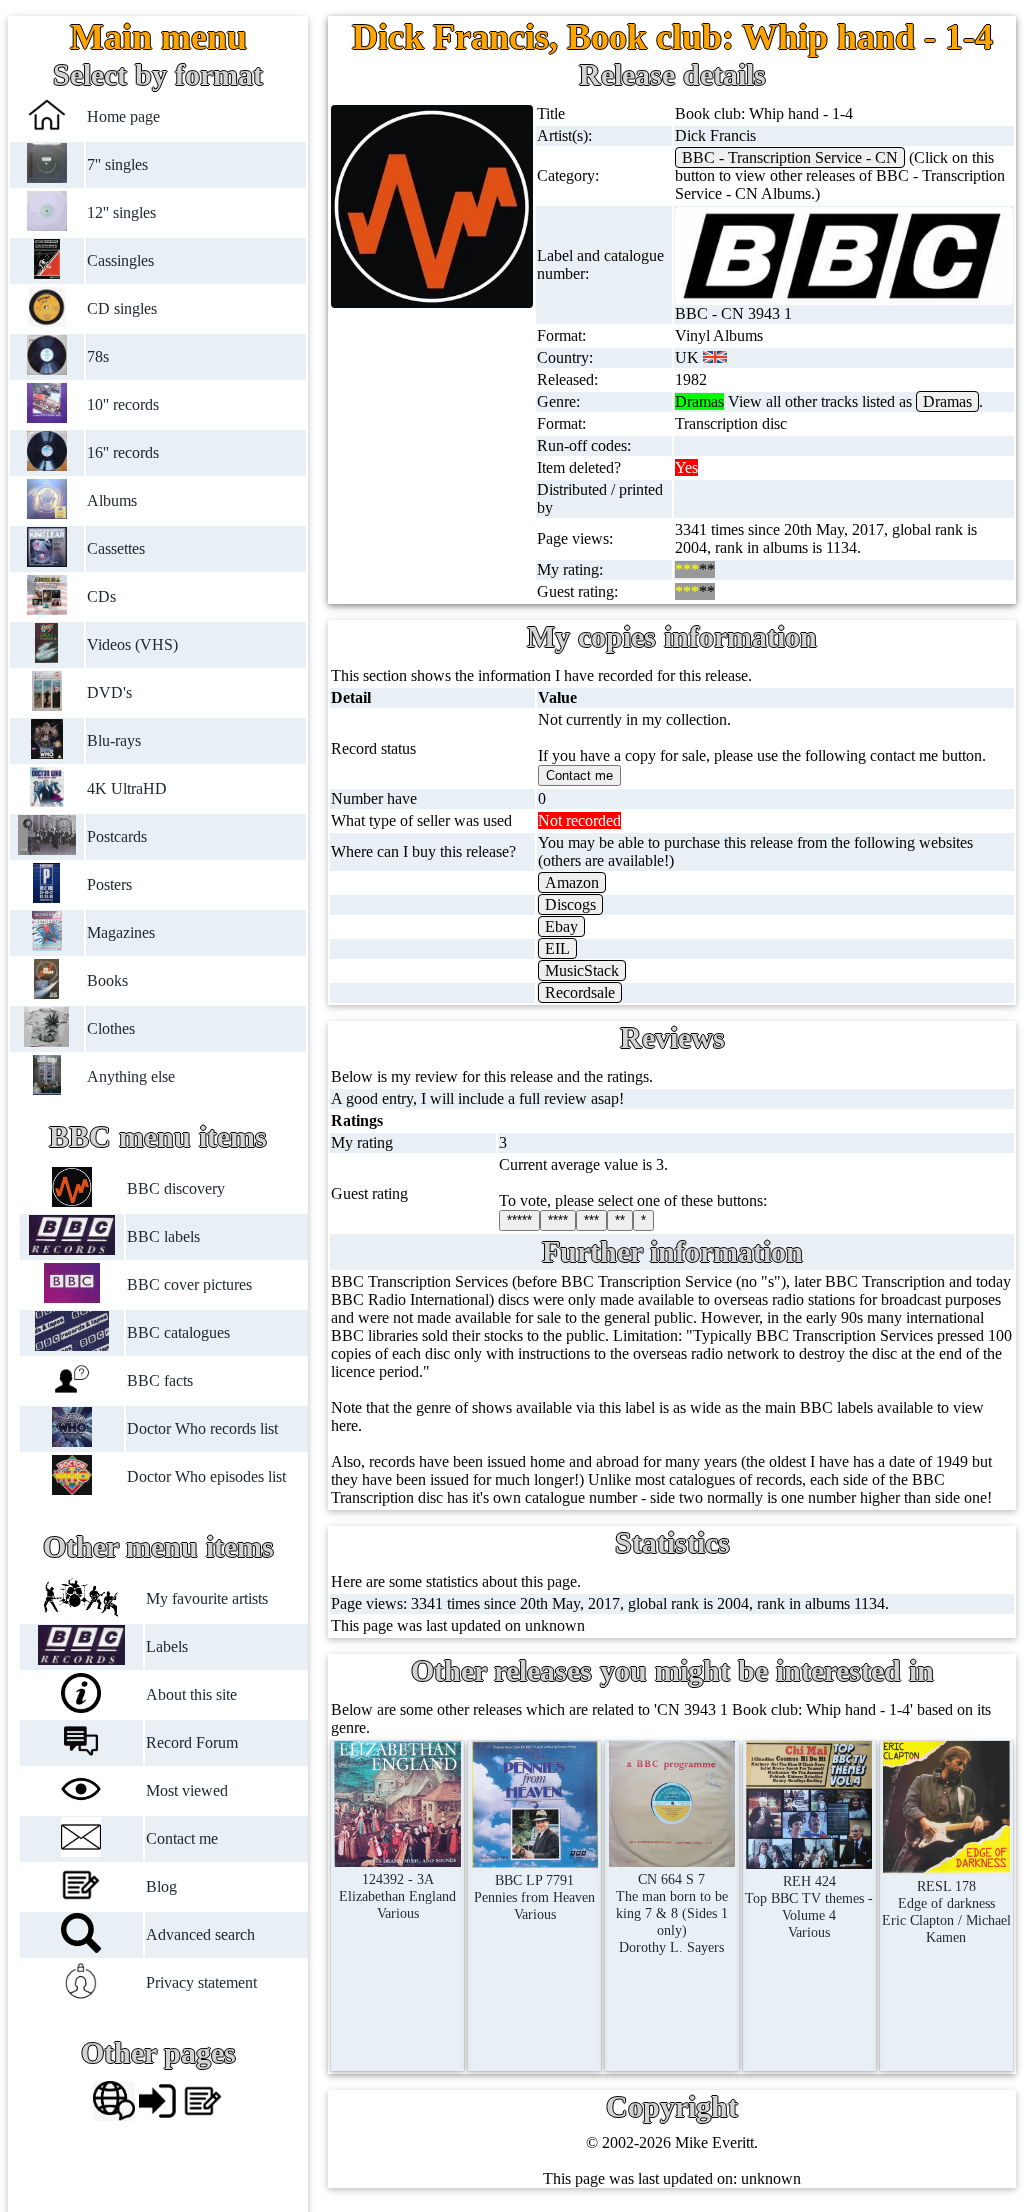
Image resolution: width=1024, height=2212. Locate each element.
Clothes (111, 1028)
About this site (191, 1694)
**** (558, 1220)
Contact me (182, 1838)
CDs (101, 596)
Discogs (570, 904)
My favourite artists (207, 1598)
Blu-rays (114, 740)
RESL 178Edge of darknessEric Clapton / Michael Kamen (946, 1911)
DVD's (109, 692)
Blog (161, 1886)
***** (519, 1220)
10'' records (123, 404)
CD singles (122, 308)
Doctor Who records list (202, 1428)
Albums (112, 500)
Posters (109, 884)
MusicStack (582, 970)
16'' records (123, 452)
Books (107, 980)
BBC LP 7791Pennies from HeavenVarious (534, 1897)
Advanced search (200, 1934)
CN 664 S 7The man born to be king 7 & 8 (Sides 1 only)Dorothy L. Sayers (672, 1913)
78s (98, 356)
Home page (123, 116)
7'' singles (117, 164)
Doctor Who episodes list (206, 1476)
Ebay (561, 926)
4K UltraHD (127, 788)
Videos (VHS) (132, 644)
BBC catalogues (178, 1332)
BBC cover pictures (189, 1284)
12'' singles (121, 212)
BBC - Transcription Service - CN (790, 157)
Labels (167, 1646)
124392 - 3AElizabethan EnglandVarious (397, 1896)
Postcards (117, 836)
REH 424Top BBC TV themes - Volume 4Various (809, 1906)
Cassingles (120, 260)
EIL (557, 948)
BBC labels (163, 1236)
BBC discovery (176, 1188)
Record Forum (192, 1742)
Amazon (572, 882)
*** (591, 1220)
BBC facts (160, 1380)
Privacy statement (201, 1982)
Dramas (947, 401)
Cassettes (116, 548)
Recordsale (580, 992)
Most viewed (187, 1790)
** (620, 1220)
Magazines (121, 932)
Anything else (131, 1076)
